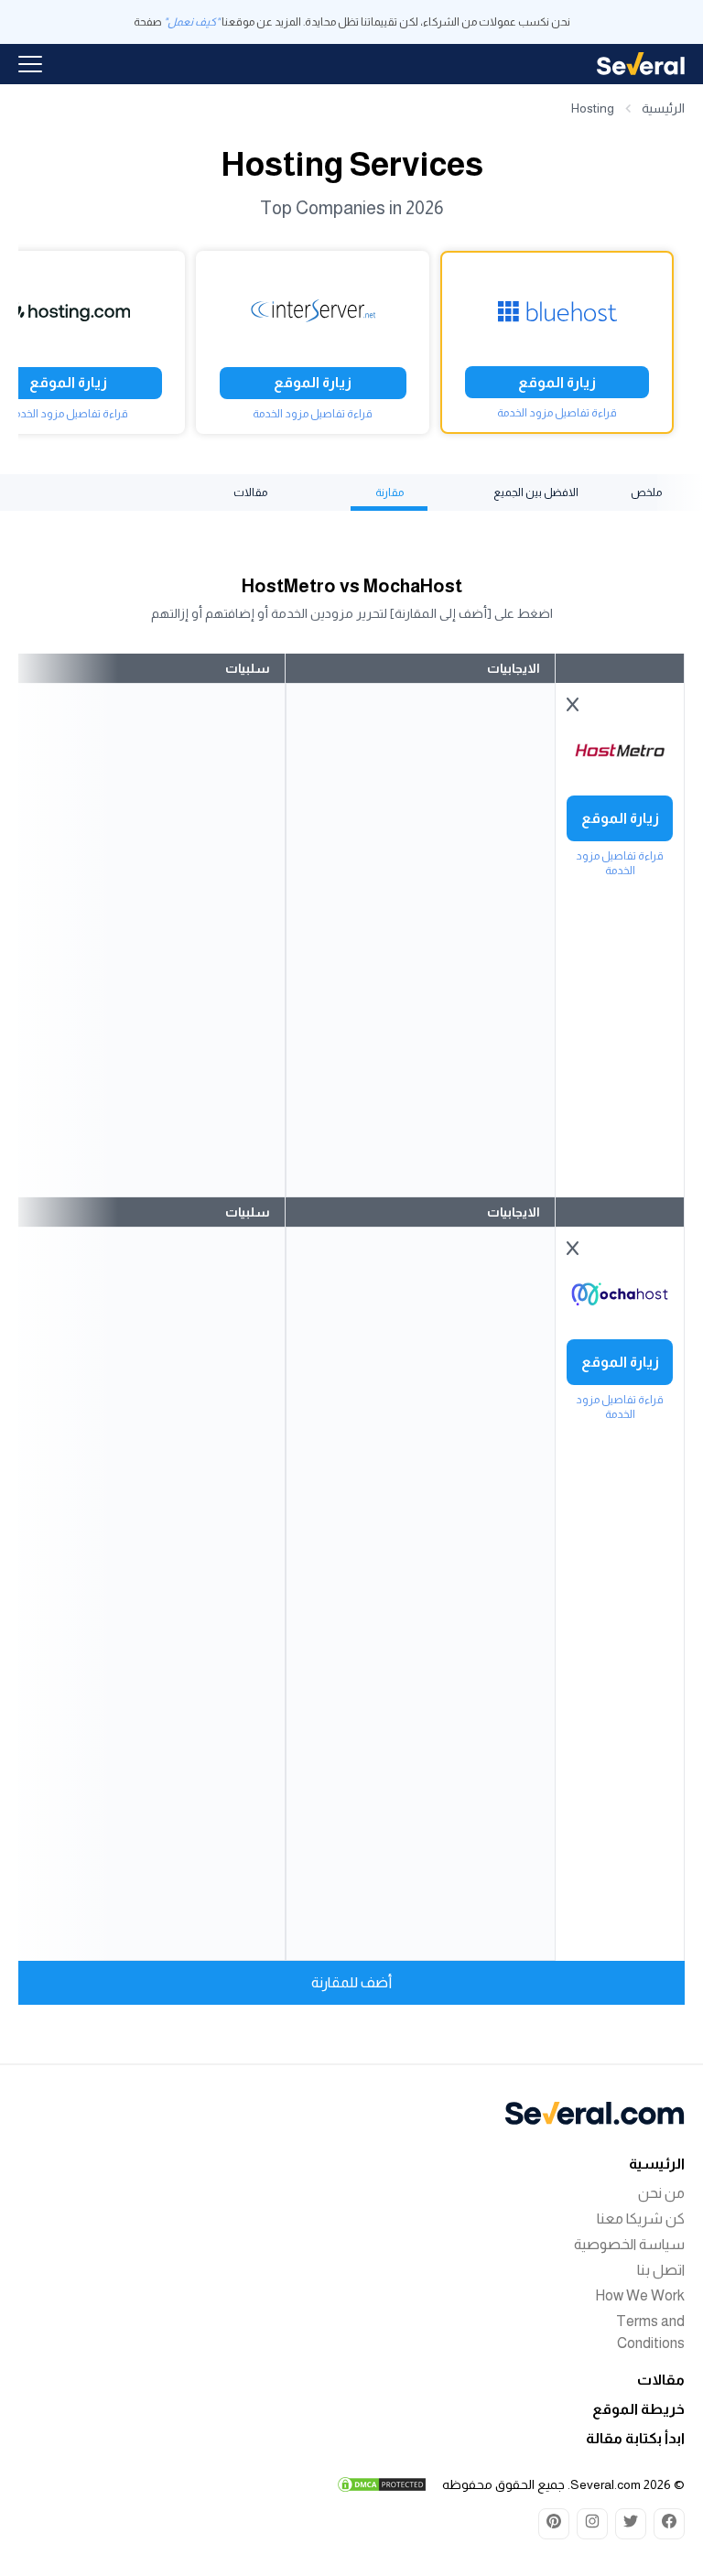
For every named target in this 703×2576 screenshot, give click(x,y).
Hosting (593, 108)
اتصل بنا (661, 2270)
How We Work (640, 2295)
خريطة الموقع (638, 2409)
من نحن (661, 2193)
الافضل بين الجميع (536, 492)
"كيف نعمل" (192, 22)
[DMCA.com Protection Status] (382, 2484)
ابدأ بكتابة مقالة (635, 2438)
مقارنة (389, 492)
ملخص (646, 492)
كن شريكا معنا (641, 2219)
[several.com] (641, 64)
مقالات (250, 492)
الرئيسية (663, 108)
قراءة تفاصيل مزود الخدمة (557, 413)
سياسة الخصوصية (629, 2244)
